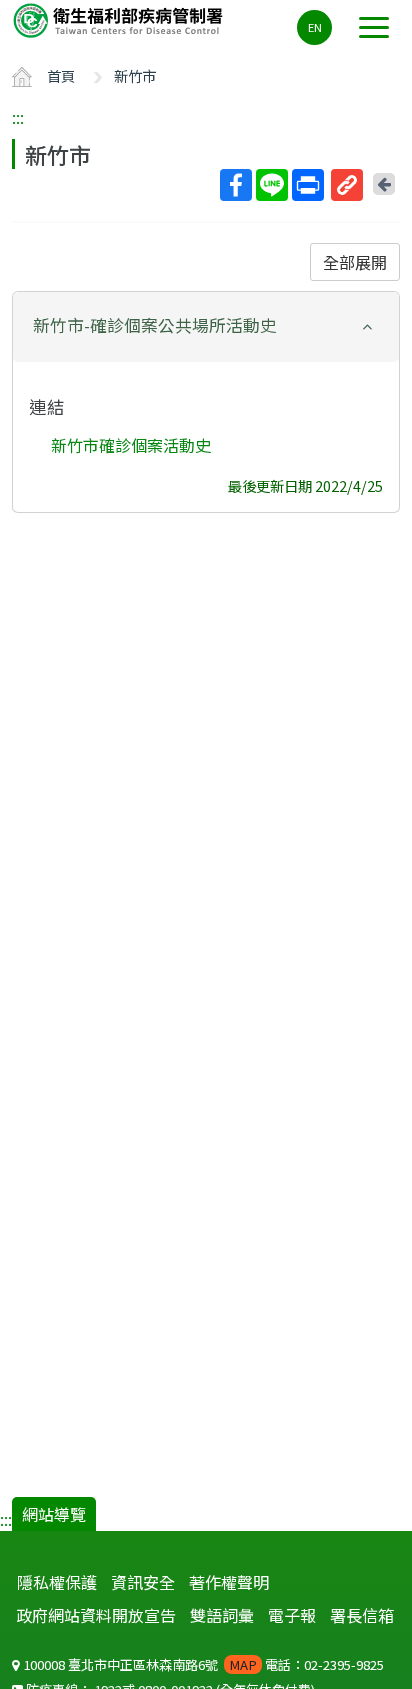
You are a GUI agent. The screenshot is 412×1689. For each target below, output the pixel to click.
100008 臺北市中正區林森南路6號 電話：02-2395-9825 (202, 1664)
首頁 (61, 75)
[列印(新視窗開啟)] (308, 185)
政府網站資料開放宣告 (96, 1615)
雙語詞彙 (222, 1615)
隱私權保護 (57, 1582)
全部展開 (355, 262)
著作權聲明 (229, 1582)
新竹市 (135, 75)
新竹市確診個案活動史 (131, 445)
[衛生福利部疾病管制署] (120, 19)
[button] (206, 325)
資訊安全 (143, 1582)
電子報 (292, 1615)
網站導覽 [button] (54, 1514)
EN (315, 27)
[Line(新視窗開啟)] (272, 185)
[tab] (206, 327)
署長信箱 (362, 1615)
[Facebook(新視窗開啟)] (236, 185)
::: (18, 117)
